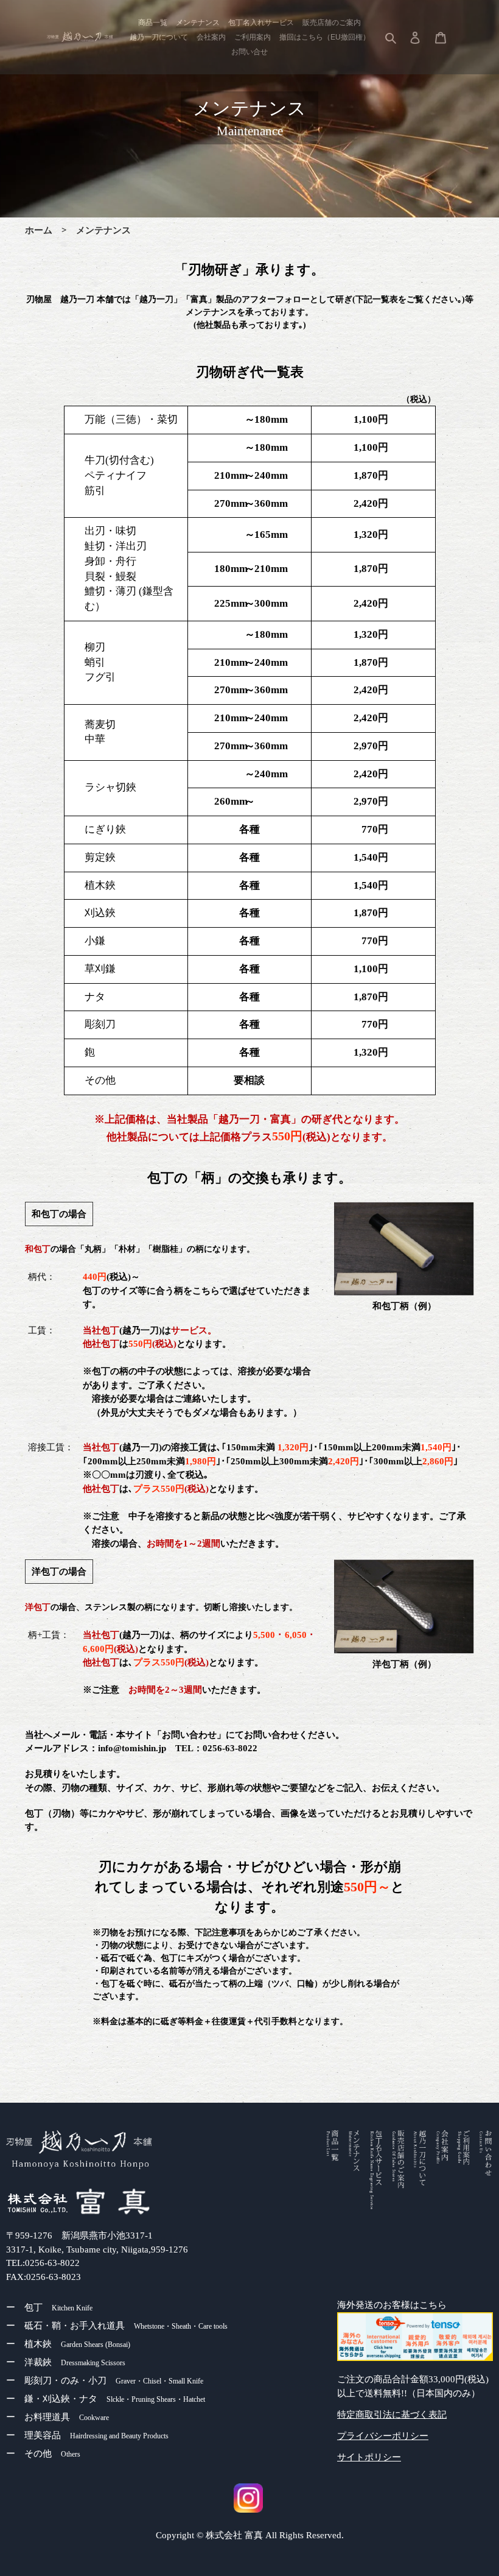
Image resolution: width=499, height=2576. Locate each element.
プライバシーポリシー (383, 2436)
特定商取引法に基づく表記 (392, 2415)
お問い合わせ (189, 1735)
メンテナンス (103, 230)
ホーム (39, 230)
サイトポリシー (369, 2457)
